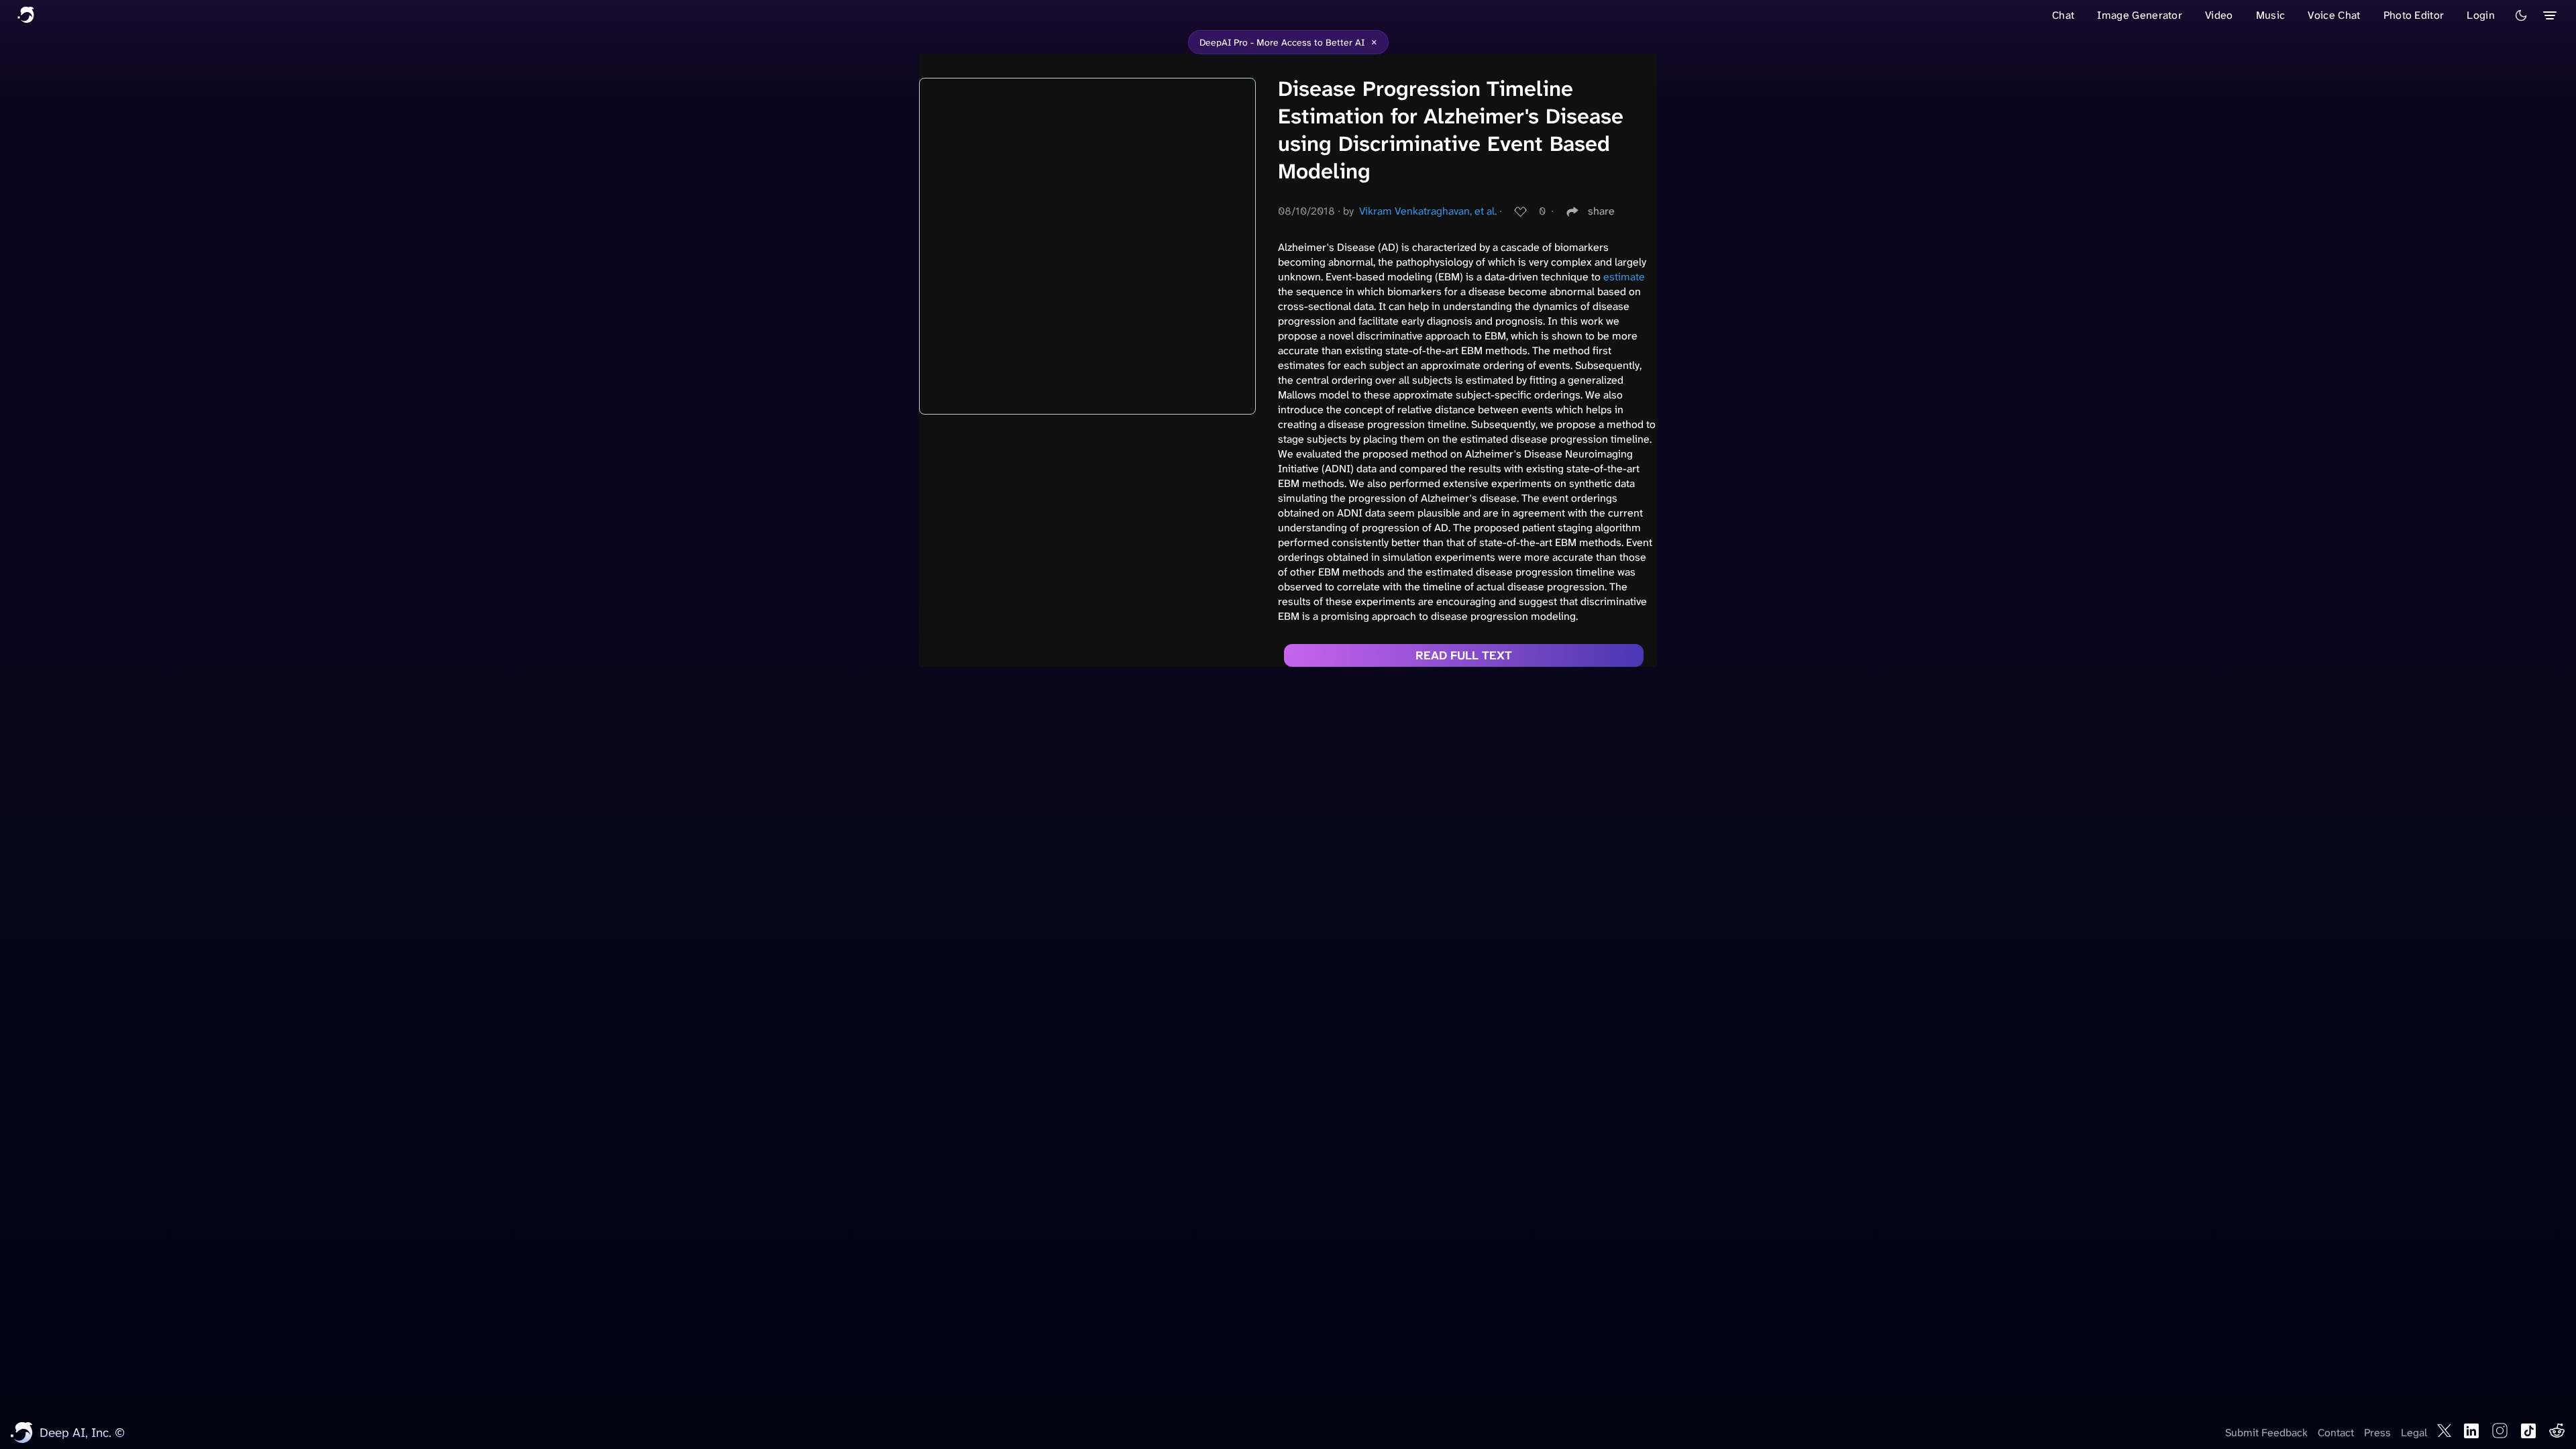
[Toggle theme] (2521, 15)
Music (2271, 15)
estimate (1624, 277)
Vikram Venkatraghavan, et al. (1428, 211)
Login (2481, 15)
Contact (2336, 1433)
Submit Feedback (2266, 1433)
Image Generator (2140, 15)
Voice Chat (2334, 15)
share (1601, 211)
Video (2219, 15)
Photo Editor (2414, 15)
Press (2377, 1433)
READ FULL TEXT (1464, 655)
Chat (2063, 15)
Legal (2414, 1433)
